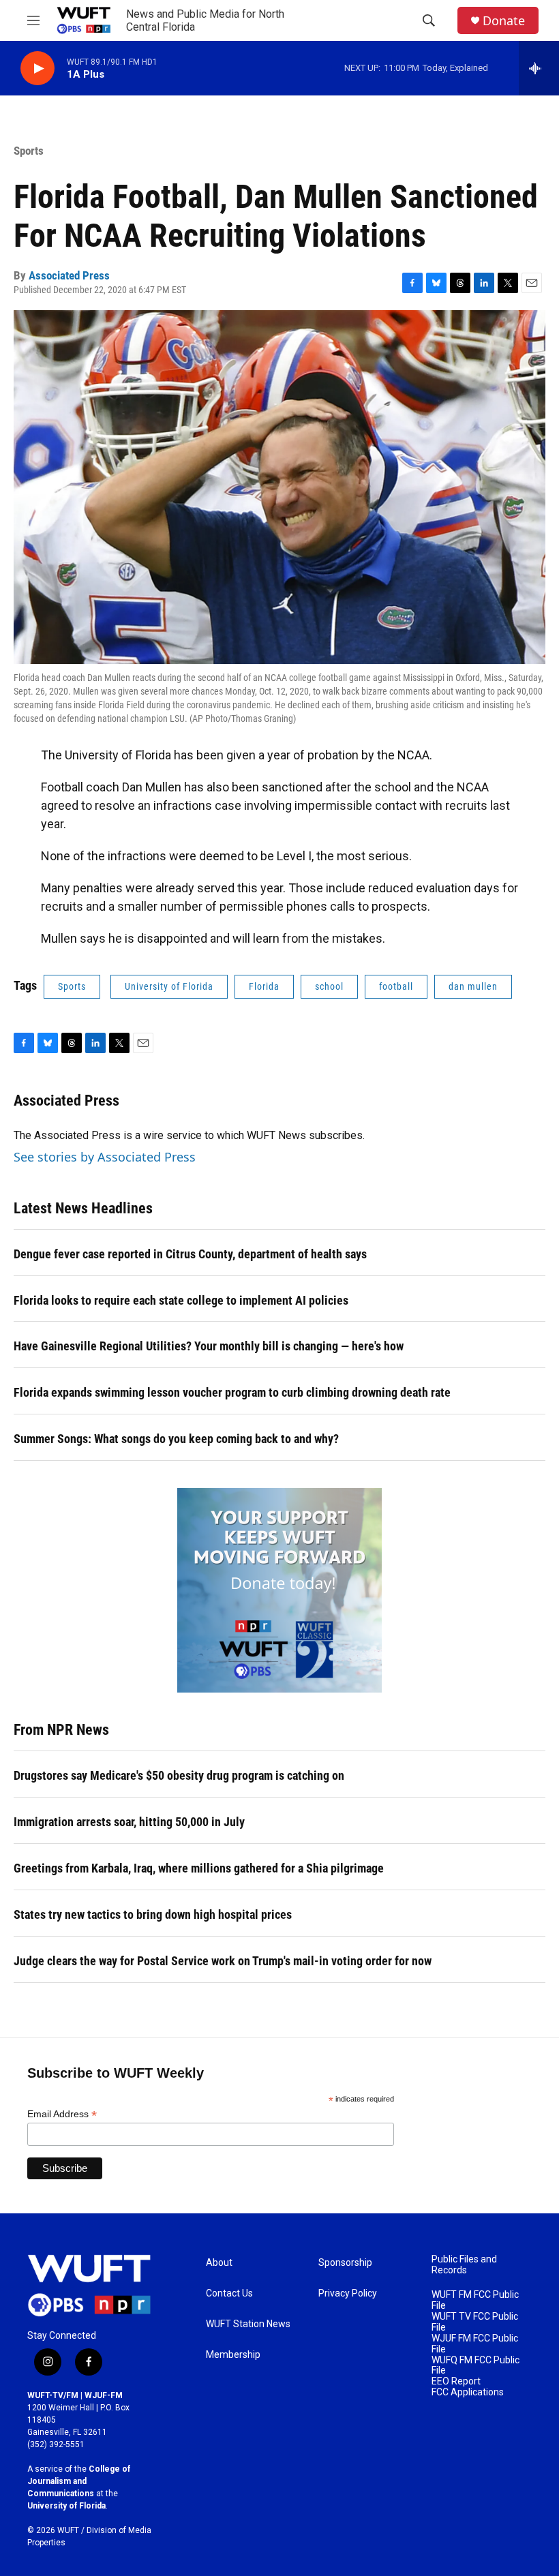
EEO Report (456, 2381)
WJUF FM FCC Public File (475, 2344)
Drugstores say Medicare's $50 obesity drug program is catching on (179, 1775)
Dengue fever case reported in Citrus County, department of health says (190, 1254)
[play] (37, 69)
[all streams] (539, 68)
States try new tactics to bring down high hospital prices (153, 1914)
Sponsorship (345, 2263)
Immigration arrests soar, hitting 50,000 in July (129, 1822)
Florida (264, 986)
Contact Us (229, 2293)
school (329, 986)
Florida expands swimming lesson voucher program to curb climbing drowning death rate (232, 1392)
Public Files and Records (464, 2265)
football (396, 986)
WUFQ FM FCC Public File (475, 2366)
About (219, 2263)
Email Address (62, 2114)
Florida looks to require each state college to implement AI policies (181, 1300)
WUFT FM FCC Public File (475, 2300)
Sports (29, 151)
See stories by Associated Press (105, 1157)
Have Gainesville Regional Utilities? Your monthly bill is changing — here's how (209, 1346)
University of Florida (169, 986)
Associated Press (69, 275)
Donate (504, 21)
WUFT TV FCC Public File (475, 2322)
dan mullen (473, 986)
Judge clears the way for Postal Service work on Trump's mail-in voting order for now (223, 1961)
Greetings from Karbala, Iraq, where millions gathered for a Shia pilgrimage (199, 1868)
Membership (233, 2355)
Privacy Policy (348, 2293)
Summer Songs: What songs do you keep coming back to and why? (176, 1439)
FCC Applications (468, 2392)
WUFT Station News (248, 2324)
